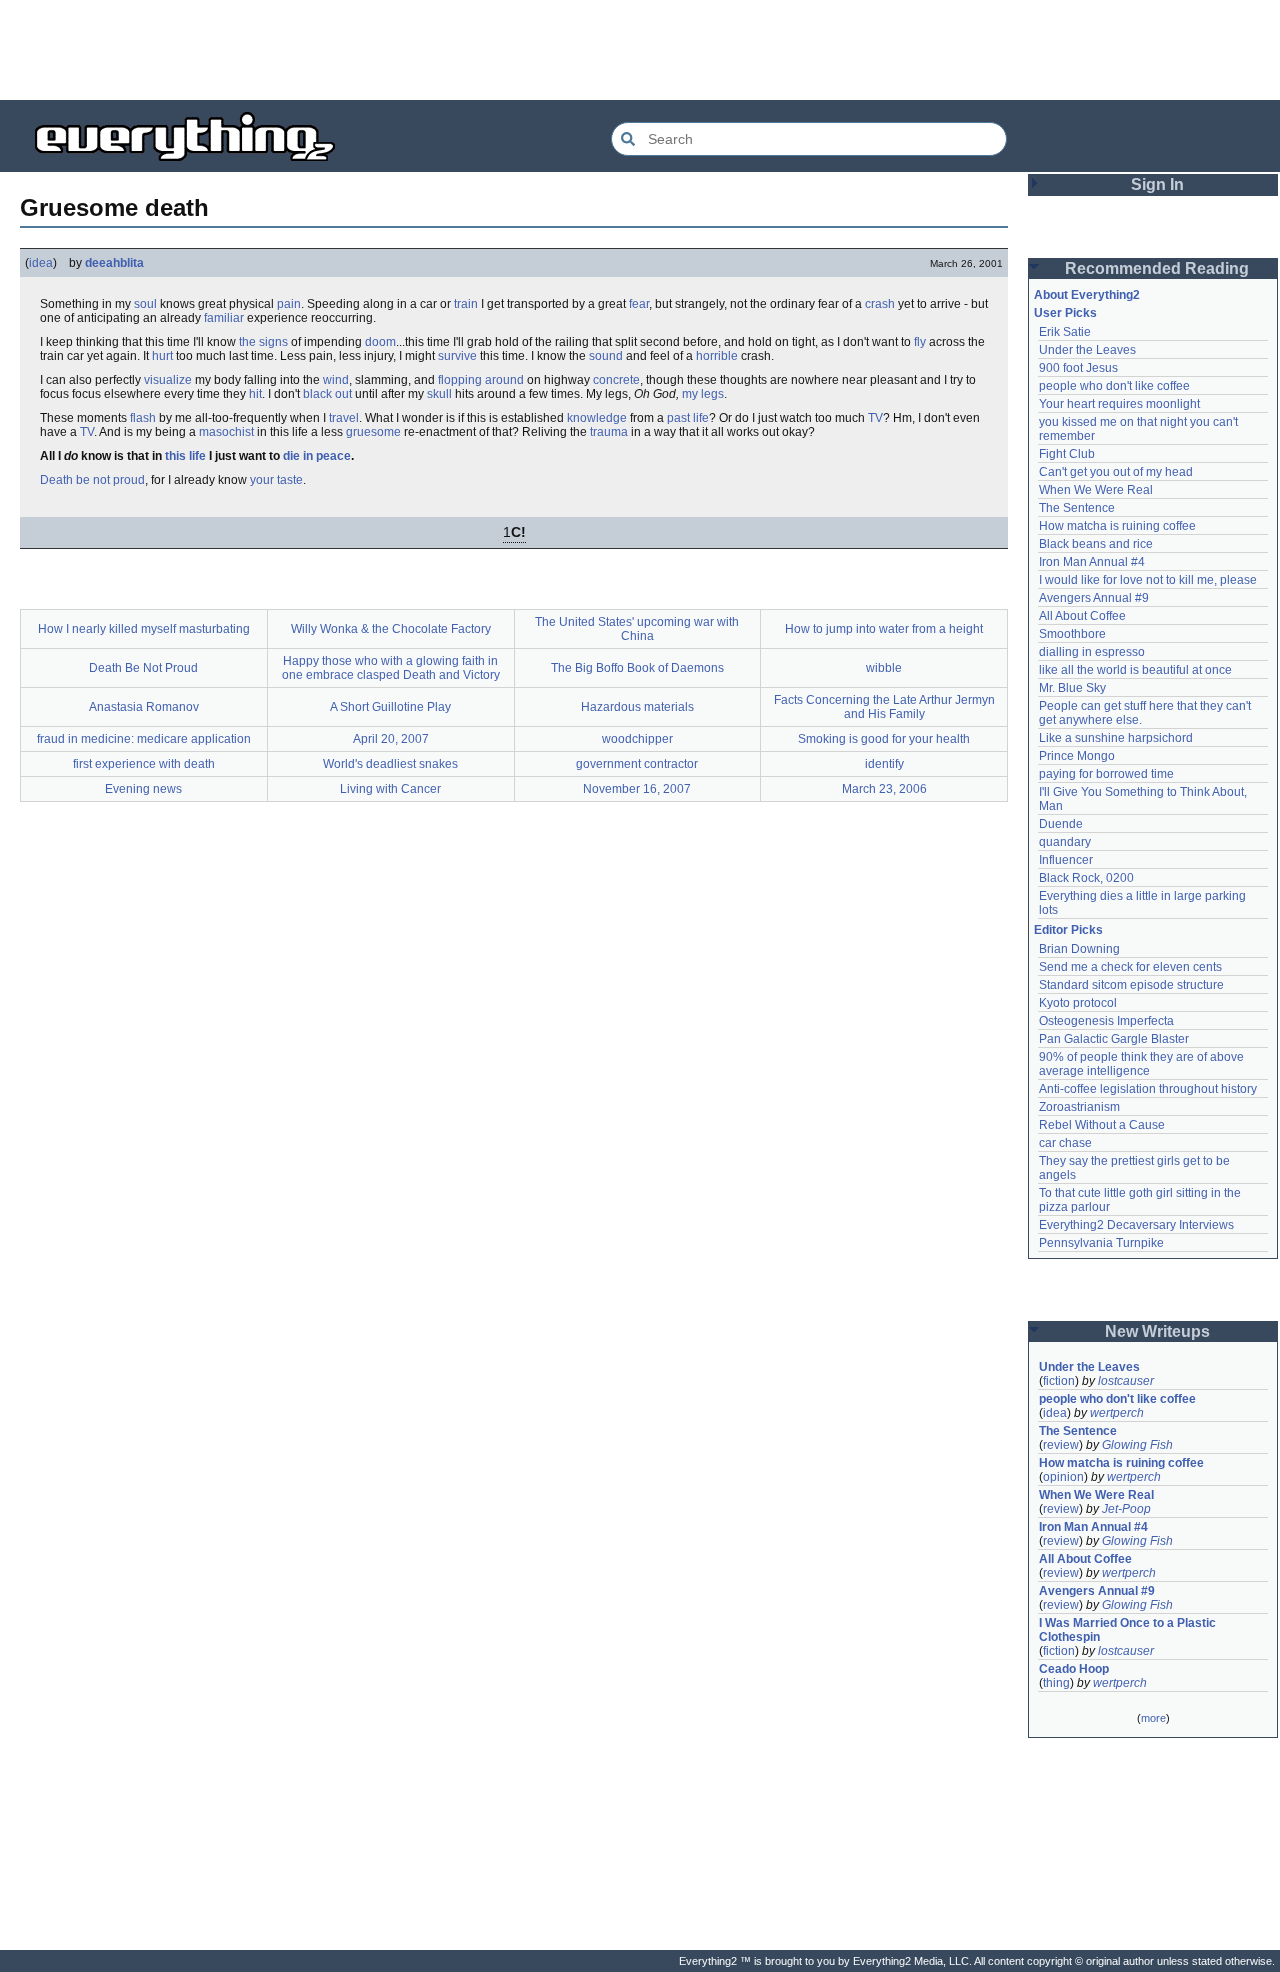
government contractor (637, 764)
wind (336, 380)
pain (289, 304)
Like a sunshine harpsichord (1116, 738)
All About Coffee (1082, 616)
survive (457, 356)
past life (688, 418)
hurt (162, 356)
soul (145, 304)
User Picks (1065, 313)
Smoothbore (1072, 634)
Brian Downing (1079, 949)
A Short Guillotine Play (390, 707)
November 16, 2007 (637, 789)
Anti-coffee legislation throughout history (1148, 1089)
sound (606, 356)
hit (255, 394)
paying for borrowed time (1106, 774)
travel (344, 418)
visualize (168, 380)
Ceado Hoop (1074, 1669)
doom (380, 342)
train (466, 304)
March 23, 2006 (884, 789)
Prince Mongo (1077, 756)
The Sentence (1077, 508)
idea (41, 263)
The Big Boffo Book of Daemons (637, 668)
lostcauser (1126, 1381)
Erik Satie (1065, 332)
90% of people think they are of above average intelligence (1143, 1064)
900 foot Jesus (1078, 368)
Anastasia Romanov (144, 707)
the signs (263, 342)
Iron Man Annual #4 (1092, 562)
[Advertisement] (640, 50)
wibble (884, 668)
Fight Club (1067, 454)
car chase (1065, 1143)
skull (439, 394)
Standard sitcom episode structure (1131, 985)
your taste (276, 480)
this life (185, 456)
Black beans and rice (1096, 544)
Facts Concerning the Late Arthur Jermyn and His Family (884, 707)
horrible (717, 356)
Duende (1061, 824)
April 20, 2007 (391, 739)
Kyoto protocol (1078, 1003)
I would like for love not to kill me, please (1148, 580)
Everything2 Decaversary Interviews (1136, 1225)
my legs (703, 394)
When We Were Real (1096, 490)
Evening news (143, 789)
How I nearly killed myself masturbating (144, 629)
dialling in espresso (1092, 652)
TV (875, 418)
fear (639, 304)
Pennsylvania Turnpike (1101, 1243)
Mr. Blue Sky (1072, 688)
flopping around (481, 380)
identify (884, 764)
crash (880, 304)
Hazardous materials (637, 707)
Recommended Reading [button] (1157, 268)
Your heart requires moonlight (1119, 404)
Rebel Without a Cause (1102, 1125)
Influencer (1066, 860)
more (1153, 1718)
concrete (616, 380)
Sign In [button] (1157, 184)
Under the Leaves (1087, 350)
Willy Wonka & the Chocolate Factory (391, 629)
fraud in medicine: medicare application (144, 739)
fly (920, 342)
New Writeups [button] (1157, 1331)
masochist (226, 432)
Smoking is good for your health (884, 739)
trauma (609, 432)
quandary (1065, 842)
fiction (1059, 1381)
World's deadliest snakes (390, 764)
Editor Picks (1068, 930)
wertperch (1117, 1413)
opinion (1063, 1477)
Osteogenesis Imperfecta (1106, 1021)
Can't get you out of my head (1116, 472)
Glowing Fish (1137, 1445)
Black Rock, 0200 (1086, 878)
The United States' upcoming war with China (637, 629)
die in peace (317, 456)
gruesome (373, 432)
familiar (224, 318)
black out (327, 394)
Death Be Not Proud (143, 668)
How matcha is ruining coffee (1117, 526)
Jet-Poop (1126, 1509)
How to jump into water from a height (884, 629)
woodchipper (637, 739)
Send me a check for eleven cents (1130, 967)
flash (143, 418)
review (1061, 1445)
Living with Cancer (390, 789)
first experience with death (144, 764)
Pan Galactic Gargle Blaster (1114, 1039)
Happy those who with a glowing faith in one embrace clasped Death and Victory (391, 668)
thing (1056, 1683)
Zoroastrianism (1079, 1107)
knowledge (597, 418)
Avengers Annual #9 (1094, 598)
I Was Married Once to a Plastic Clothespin (1129, 1630)
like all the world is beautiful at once (1135, 670)
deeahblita (114, 263)
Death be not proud (92, 480)
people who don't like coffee (1114, 386)
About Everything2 (1087, 295)
